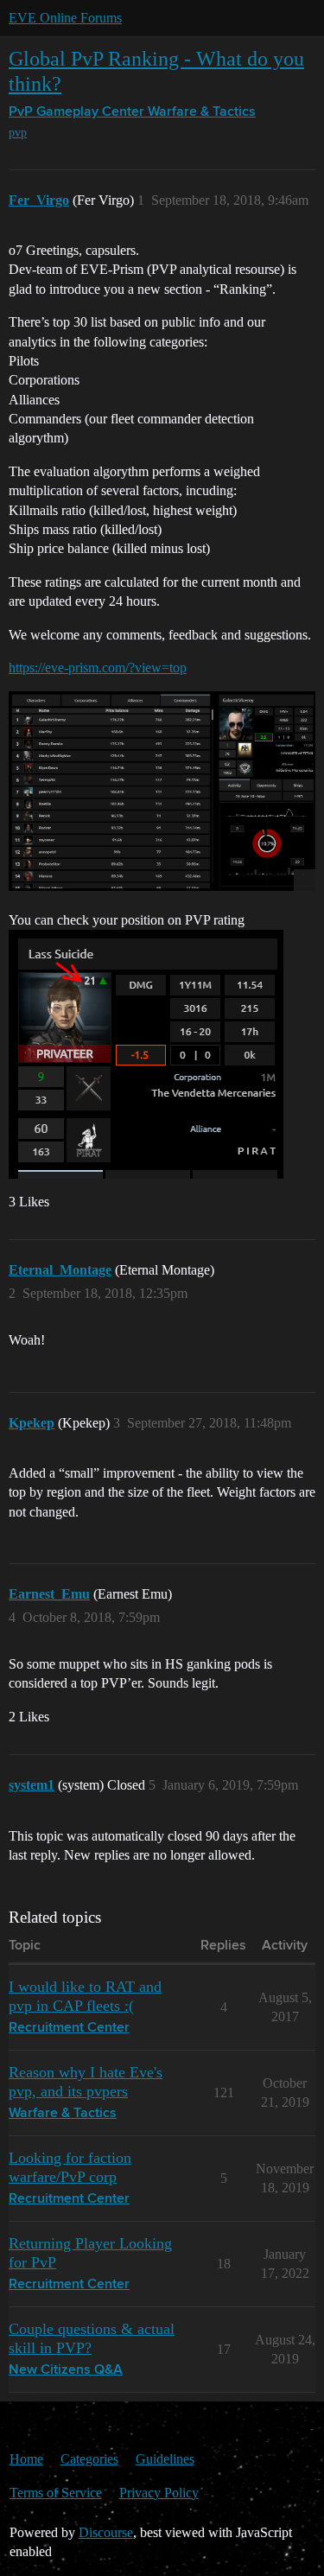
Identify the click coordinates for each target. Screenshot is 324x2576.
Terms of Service (56, 2493)
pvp (18, 133)
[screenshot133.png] (162, 791)
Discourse (106, 2532)
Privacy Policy (159, 2493)
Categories (89, 2459)
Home (26, 2459)
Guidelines (165, 2459)
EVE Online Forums (65, 18)
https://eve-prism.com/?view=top (98, 668)
